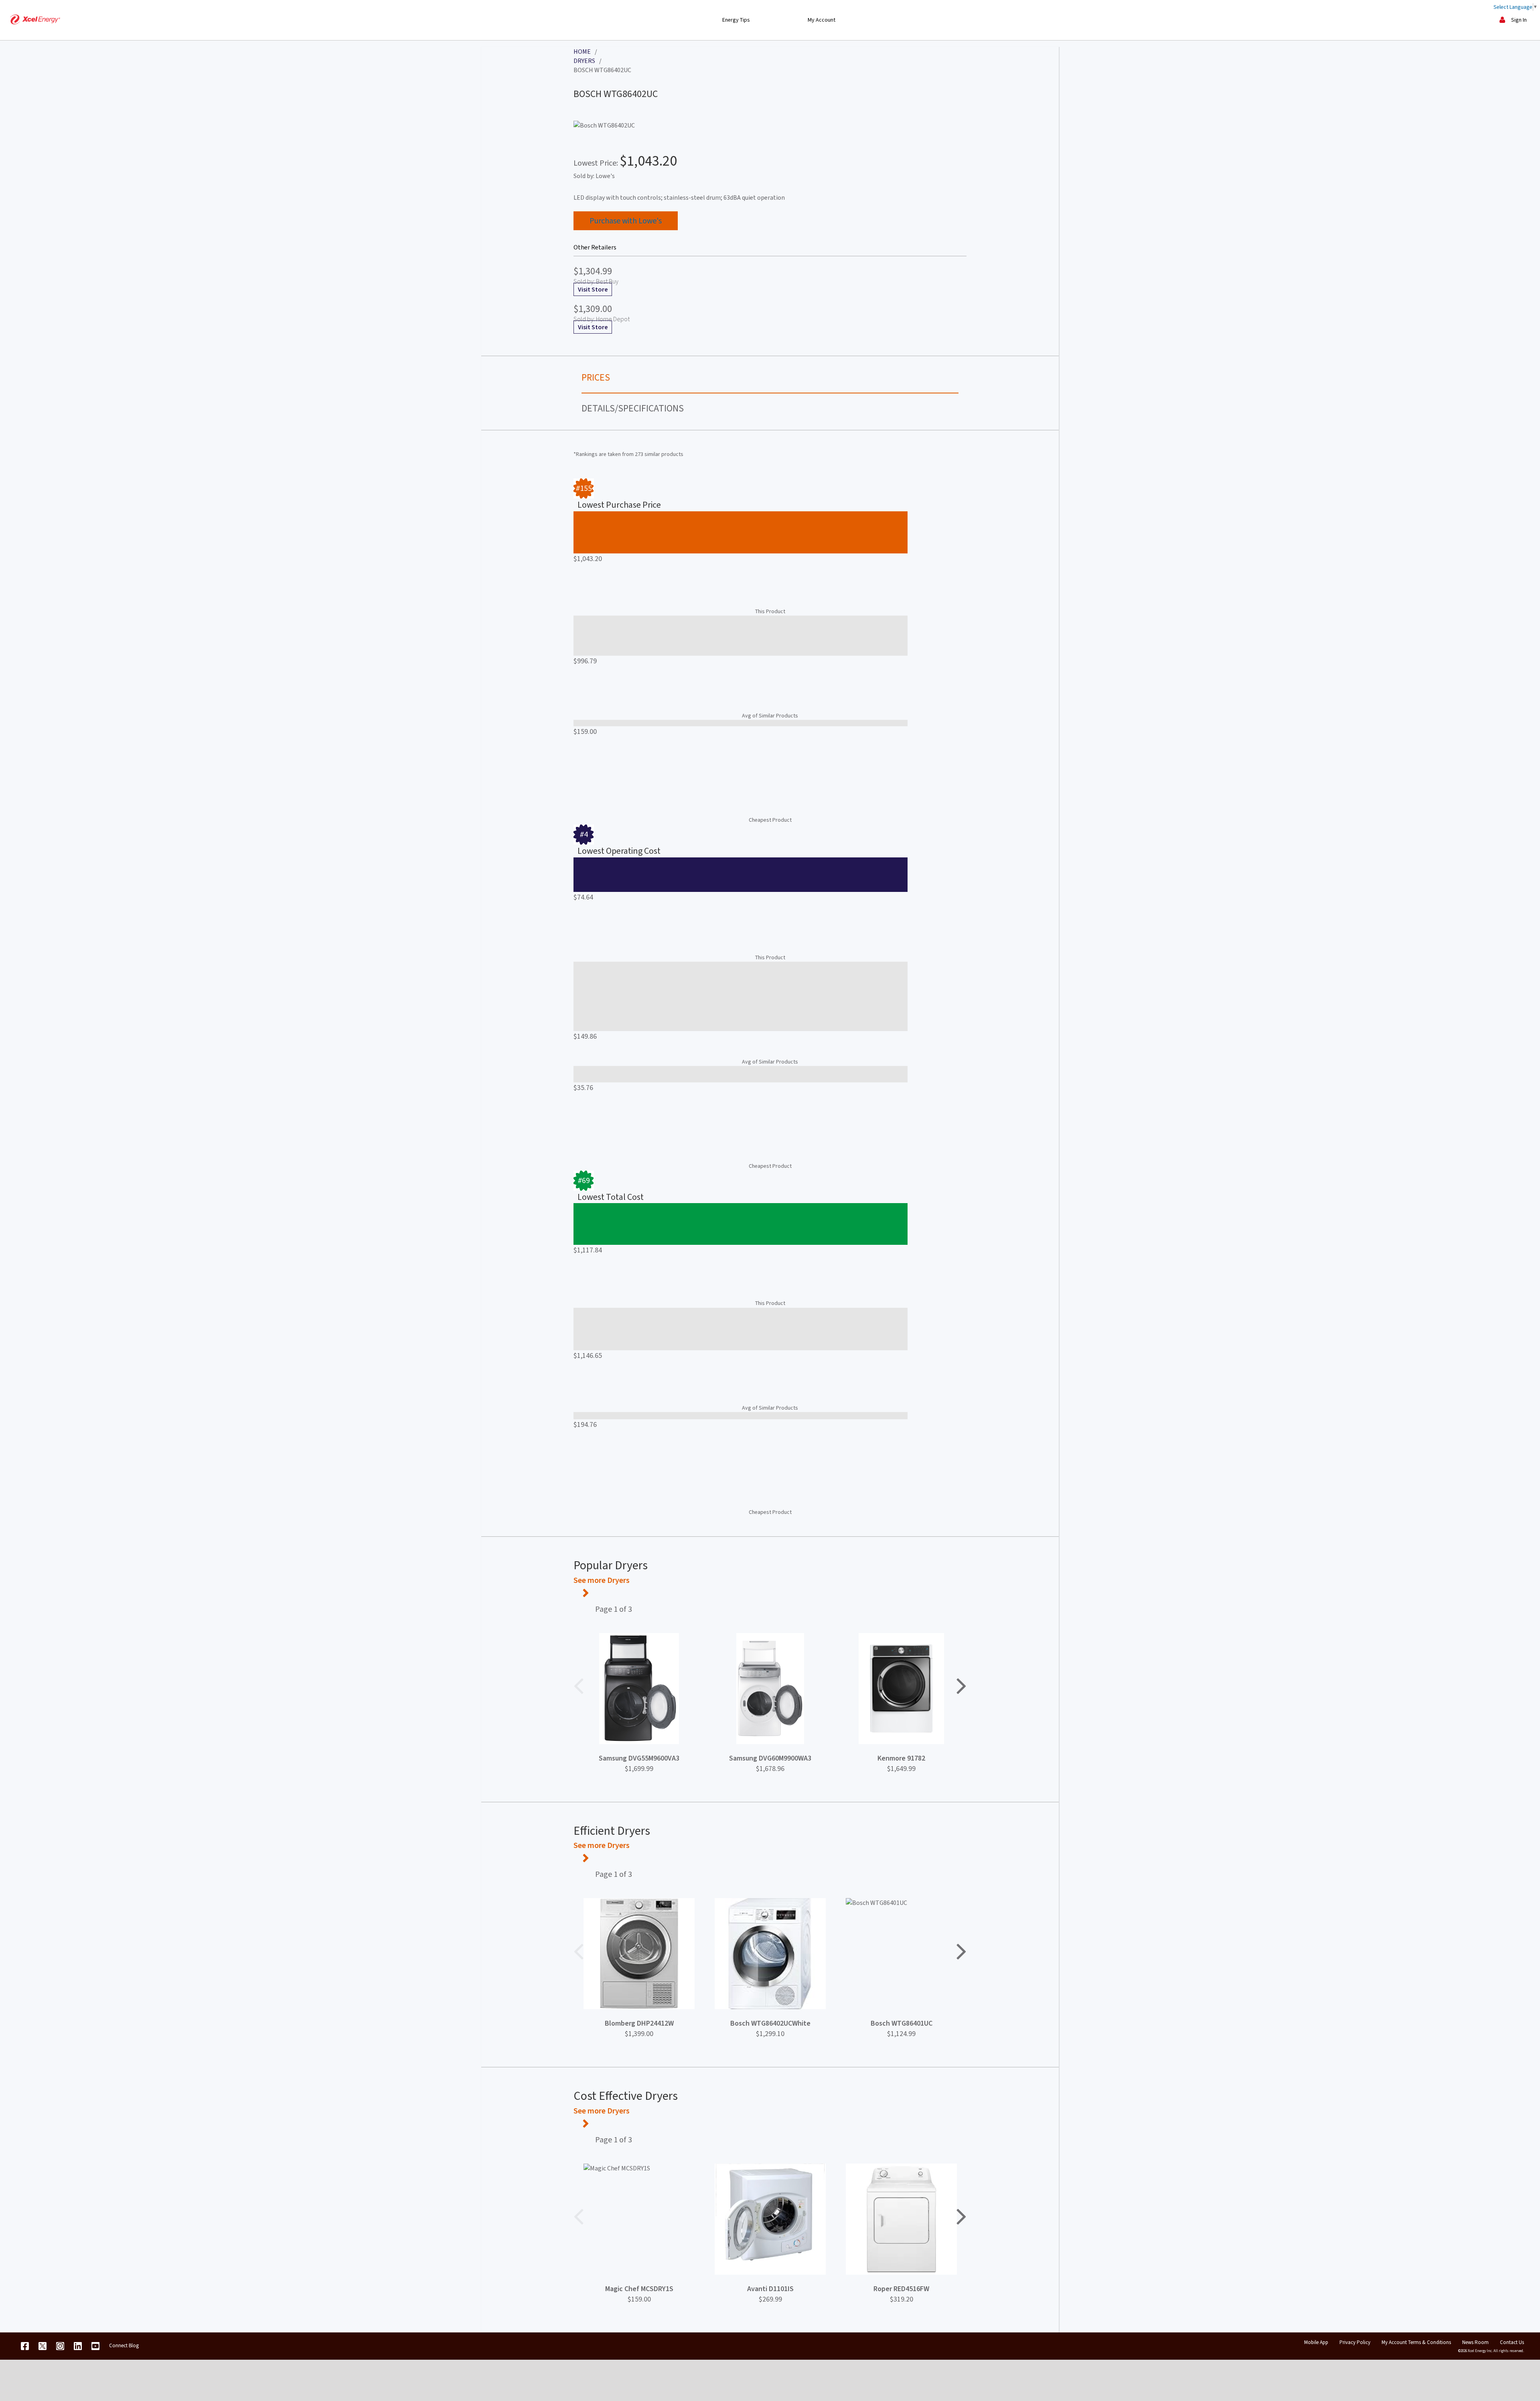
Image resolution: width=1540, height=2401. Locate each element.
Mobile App (1316, 2342)
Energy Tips (736, 20)
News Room (1475, 2342)
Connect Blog (124, 2345)
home (582, 52)
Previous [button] (579, 1685)
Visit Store (593, 289)
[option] (639, 1699)
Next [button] (961, 1685)
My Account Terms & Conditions (1416, 2342)
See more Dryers (602, 1580)
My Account (822, 20)
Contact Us (1512, 2342)
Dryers (584, 61)
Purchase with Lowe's (626, 221)
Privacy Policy (1355, 2342)
